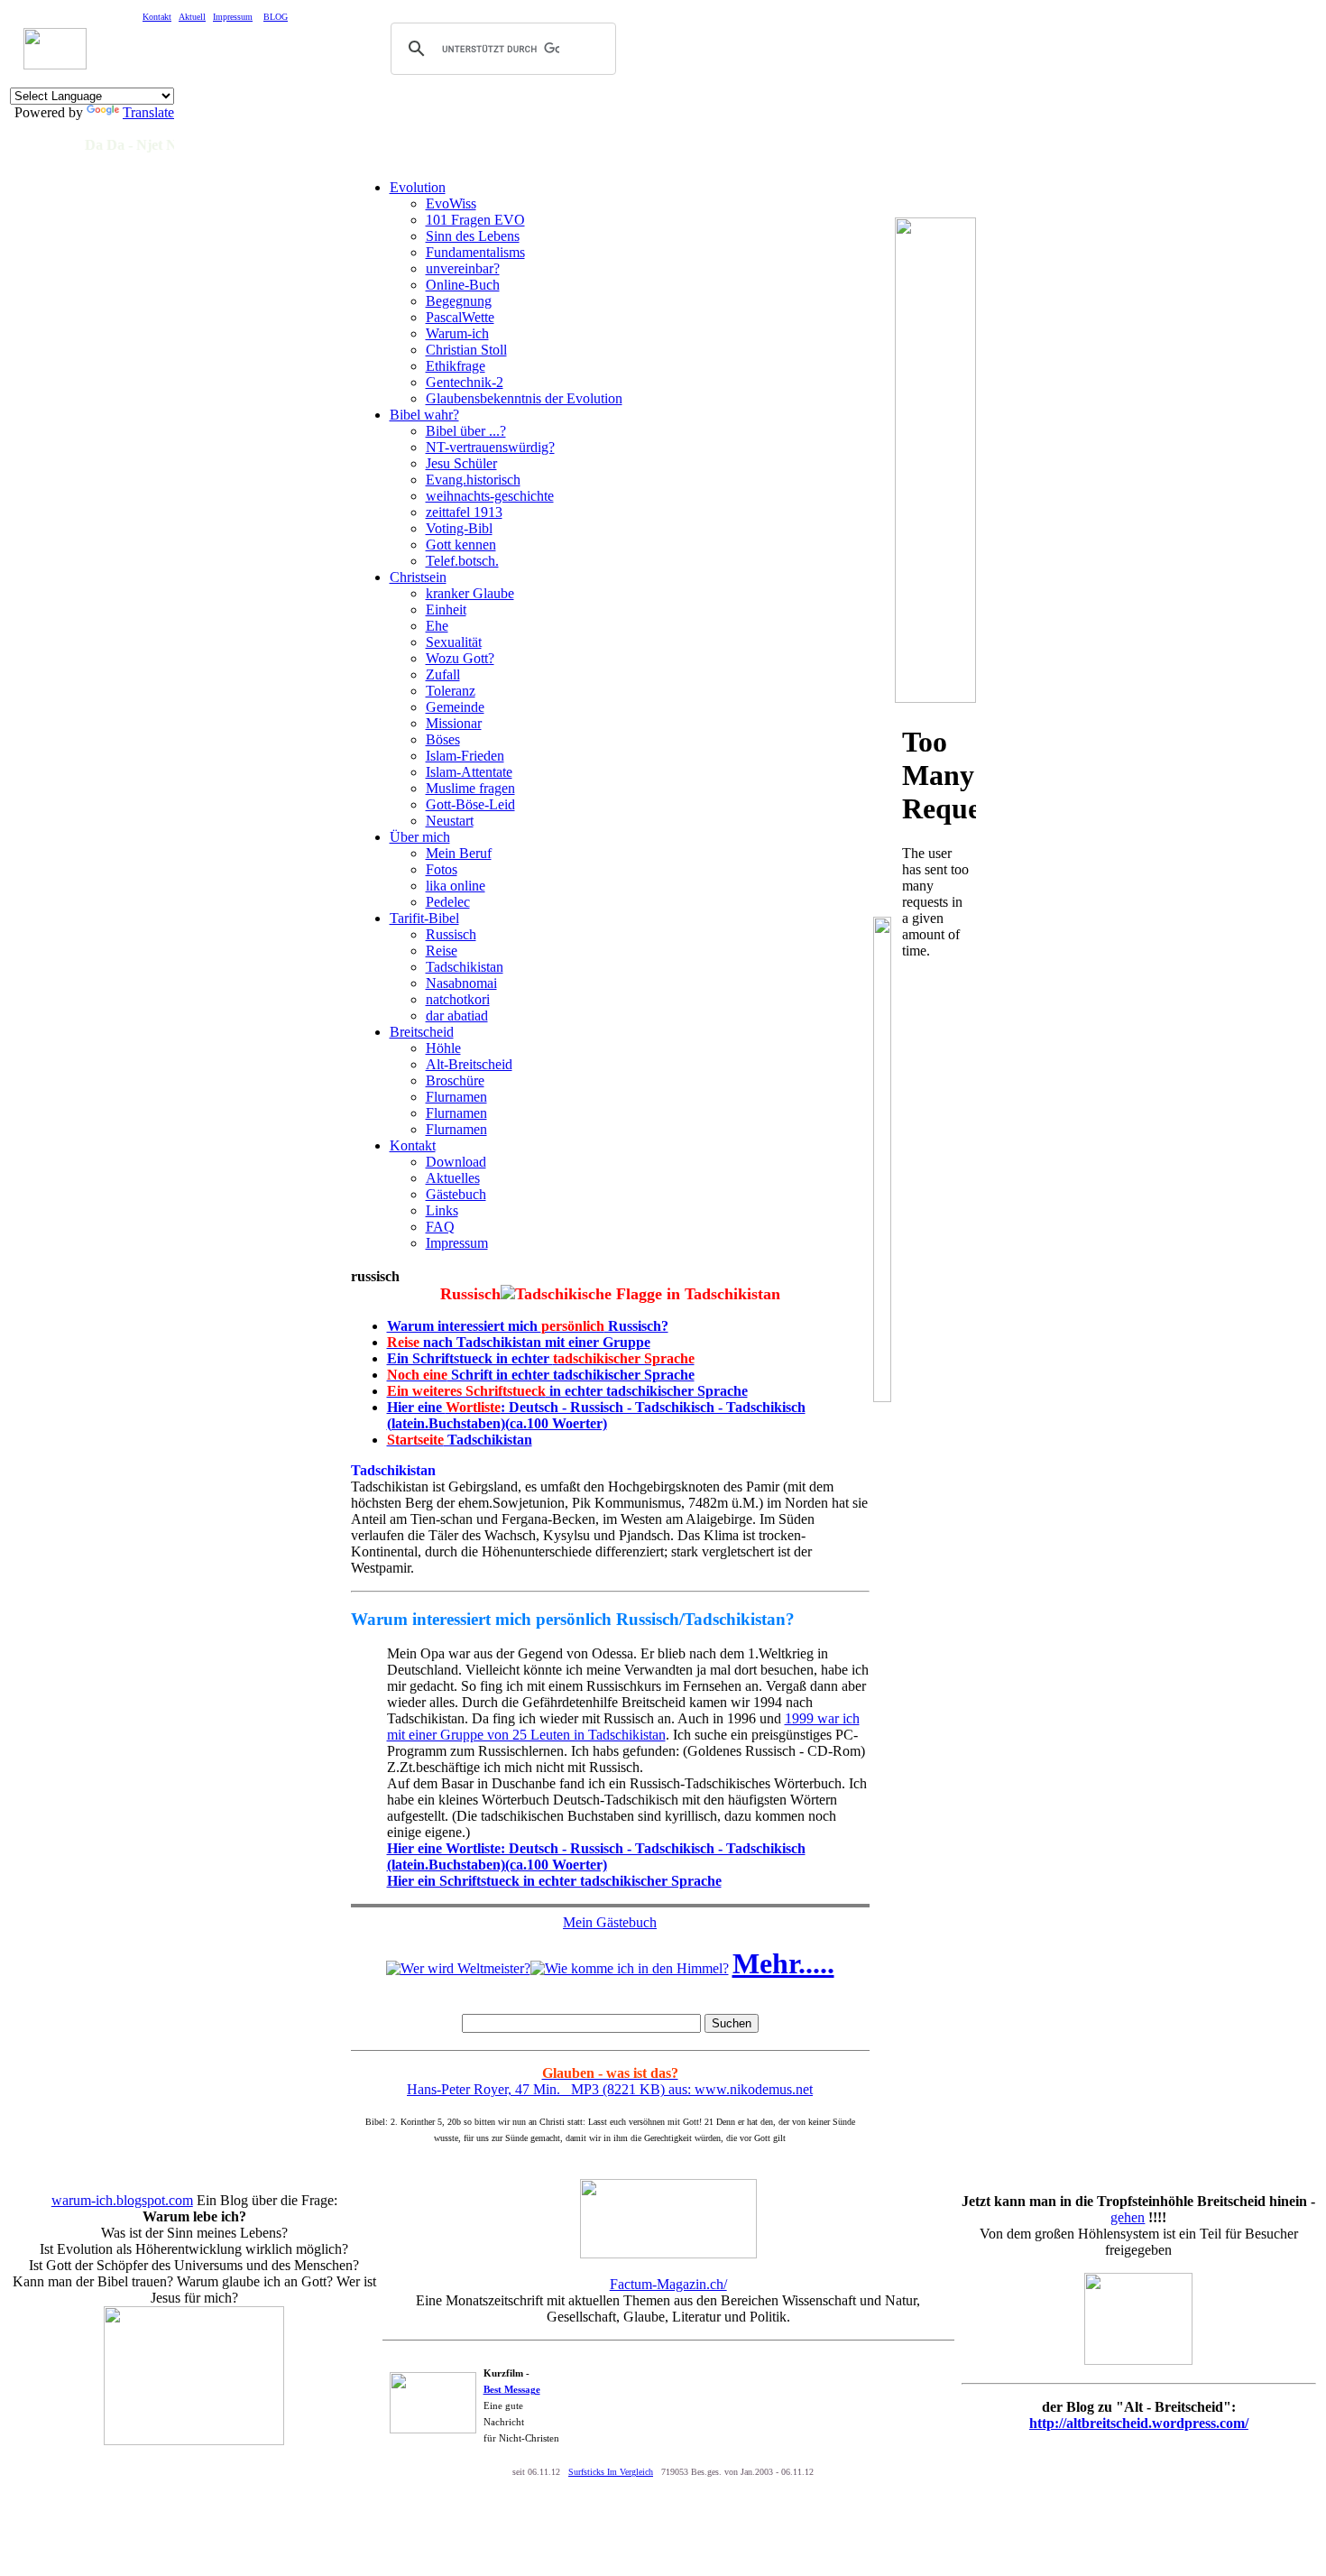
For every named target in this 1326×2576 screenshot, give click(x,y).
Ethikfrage (456, 366)
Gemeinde (455, 707)
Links (442, 1210)
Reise (442, 951)
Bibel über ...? (466, 431)
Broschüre (455, 1080)
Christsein (418, 577)
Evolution (418, 187)
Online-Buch (463, 285)
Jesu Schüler (461, 463)
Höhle (443, 1048)
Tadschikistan (465, 967)
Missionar (454, 723)
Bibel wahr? (424, 415)
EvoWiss (451, 203)
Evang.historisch (473, 480)
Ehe (437, 626)
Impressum (457, 1243)
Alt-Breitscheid (469, 1064)
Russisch (451, 934)
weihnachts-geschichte (490, 496)
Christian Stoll (466, 350)
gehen (1128, 2217)
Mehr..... (783, 1963)
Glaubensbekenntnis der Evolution (524, 398)
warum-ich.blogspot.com (122, 2200)
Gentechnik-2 (465, 382)
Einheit (446, 609)
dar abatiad (457, 1016)
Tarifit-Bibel (424, 918)
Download (456, 1162)
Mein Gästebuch (610, 1922)
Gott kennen (461, 545)
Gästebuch (456, 1194)
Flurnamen (456, 1097)
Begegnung (459, 301)
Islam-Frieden (465, 756)
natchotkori (458, 999)
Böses (443, 739)
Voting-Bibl (459, 528)
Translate (148, 112)
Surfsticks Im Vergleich (611, 2472)
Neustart (450, 821)
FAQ (440, 1227)
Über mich (420, 837)
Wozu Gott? (460, 658)
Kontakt (413, 1145)
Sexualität (454, 642)
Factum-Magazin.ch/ (668, 2284)
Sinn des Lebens (473, 236)
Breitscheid (422, 1032)
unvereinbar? (463, 268)
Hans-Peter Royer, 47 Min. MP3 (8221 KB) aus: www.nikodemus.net (610, 2081)
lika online (456, 886)
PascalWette (460, 317)
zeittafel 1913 (464, 512)
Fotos (442, 869)
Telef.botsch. (462, 561)
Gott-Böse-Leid (470, 804)
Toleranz (451, 691)
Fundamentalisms (475, 252)
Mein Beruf (459, 853)
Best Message (512, 2389)
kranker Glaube (470, 593)
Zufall (443, 674)
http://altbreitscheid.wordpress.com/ (1139, 2423)
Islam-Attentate (469, 772)
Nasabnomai (461, 983)
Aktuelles (453, 1178)
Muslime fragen (470, 788)
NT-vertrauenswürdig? (490, 447)
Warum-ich (457, 333)
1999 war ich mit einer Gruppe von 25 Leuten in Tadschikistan (623, 1727)
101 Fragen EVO (475, 220)
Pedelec (448, 902)
